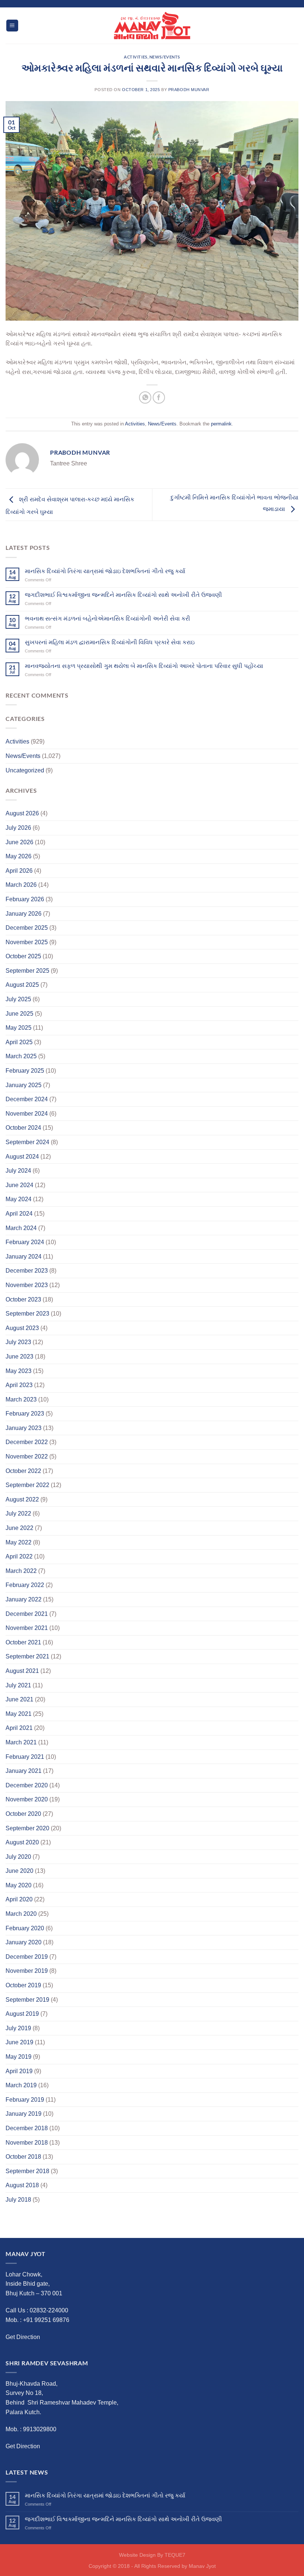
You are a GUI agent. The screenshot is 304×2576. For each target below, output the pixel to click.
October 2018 (23, 2157)
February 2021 (25, 1757)
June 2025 (19, 1014)
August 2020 (22, 1842)
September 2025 (27, 971)
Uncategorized (25, 770)
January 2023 (24, 1428)
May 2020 (19, 1885)
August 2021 (22, 1671)
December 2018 (27, 2128)
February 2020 (25, 1928)
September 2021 (27, 1656)
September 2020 (27, 1828)
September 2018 (27, 2171)
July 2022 (18, 1513)
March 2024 (21, 1228)
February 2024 (25, 1242)
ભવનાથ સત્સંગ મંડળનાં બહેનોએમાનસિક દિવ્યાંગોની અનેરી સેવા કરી (108, 619)
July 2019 (18, 2028)
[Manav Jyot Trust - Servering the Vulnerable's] (152, 26)
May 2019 (19, 2057)
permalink (221, 424)
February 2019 (25, 2100)
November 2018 (27, 2143)
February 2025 (25, 1071)
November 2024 (27, 1114)
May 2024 (19, 1199)
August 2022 (22, 1499)
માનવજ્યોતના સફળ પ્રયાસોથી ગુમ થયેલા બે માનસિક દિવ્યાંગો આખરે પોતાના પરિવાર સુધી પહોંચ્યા (144, 666)
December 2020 (27, 1785)
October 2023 (23, 1299)
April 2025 (19, 1042)
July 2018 (18, 2200)
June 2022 (19, 1528)
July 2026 (18, 828)
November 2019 (27, 1971)
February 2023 (25, 1414)
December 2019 (27, 1957)
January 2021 (24, 1771)
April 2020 (19, 1899)
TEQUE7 (175, 2555)
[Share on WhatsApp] (145, 397)
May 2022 (19, 1542)
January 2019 (24, 2114)
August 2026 (22, 813)
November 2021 (27, 1628)
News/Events (165, 57)
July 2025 (18, 999)
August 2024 (22, 1157)
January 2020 (24, 1942)
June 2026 (19, 842)
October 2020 (23, 1814)
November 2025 (27, 942)
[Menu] (12, 26)
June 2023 (19, 1357)
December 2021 (27, 1614)
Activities (136, 57)
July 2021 (18, 1685)
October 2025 (23, 956)
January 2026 (24, 914)
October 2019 (23, 1985)
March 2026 (21, 885)
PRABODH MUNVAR (189, 90)
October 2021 (23, 1642)
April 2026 (19, 871)
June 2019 (19, 2042)
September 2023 (27, 1314)
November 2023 (27, 1285)
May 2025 (19, 1028)
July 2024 (18, 1171)
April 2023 (19, 1385)
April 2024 (19, 1214)
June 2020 (19, 1871)
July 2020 (18, 1857)
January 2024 (24, 1257)
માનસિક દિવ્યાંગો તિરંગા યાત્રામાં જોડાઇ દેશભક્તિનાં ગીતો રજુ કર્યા (105, 571)
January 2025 (24, 1085)
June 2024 (19, 1185)
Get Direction (23, 2337)
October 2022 (23, 1471)
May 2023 (19, 1371)
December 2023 (27, 1271)
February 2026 (25, 899)
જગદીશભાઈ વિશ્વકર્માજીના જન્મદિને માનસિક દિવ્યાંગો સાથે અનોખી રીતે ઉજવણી (123, 595)
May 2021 (19, 1714)
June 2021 (19, 1699)
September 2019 (27, 2000)
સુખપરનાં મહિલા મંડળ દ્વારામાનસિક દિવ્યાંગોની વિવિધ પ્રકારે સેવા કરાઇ (110, 642)
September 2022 (27, 1485)
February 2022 (25, 1585)
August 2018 (22, 2185)
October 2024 (23, 1128)
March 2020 (21, 1914)
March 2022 (21, 1571)
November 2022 (27, 1456)
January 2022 (24, 1599)
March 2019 (21, 2085)
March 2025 (21, 1056)
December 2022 (27, 1442)
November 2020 (27, 1799)
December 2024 (27, 1099)
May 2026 (19, 856)
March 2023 (21, 1399)
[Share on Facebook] (159, 397)
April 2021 (19, 1728)
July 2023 (18, 1342)
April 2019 (19, 2071)
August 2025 (22, 985)
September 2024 (27, 1142)
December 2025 (27, 928)
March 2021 (21, 1742)
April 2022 (19, 1556)
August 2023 (22, 1328)
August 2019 (22, 2014)
